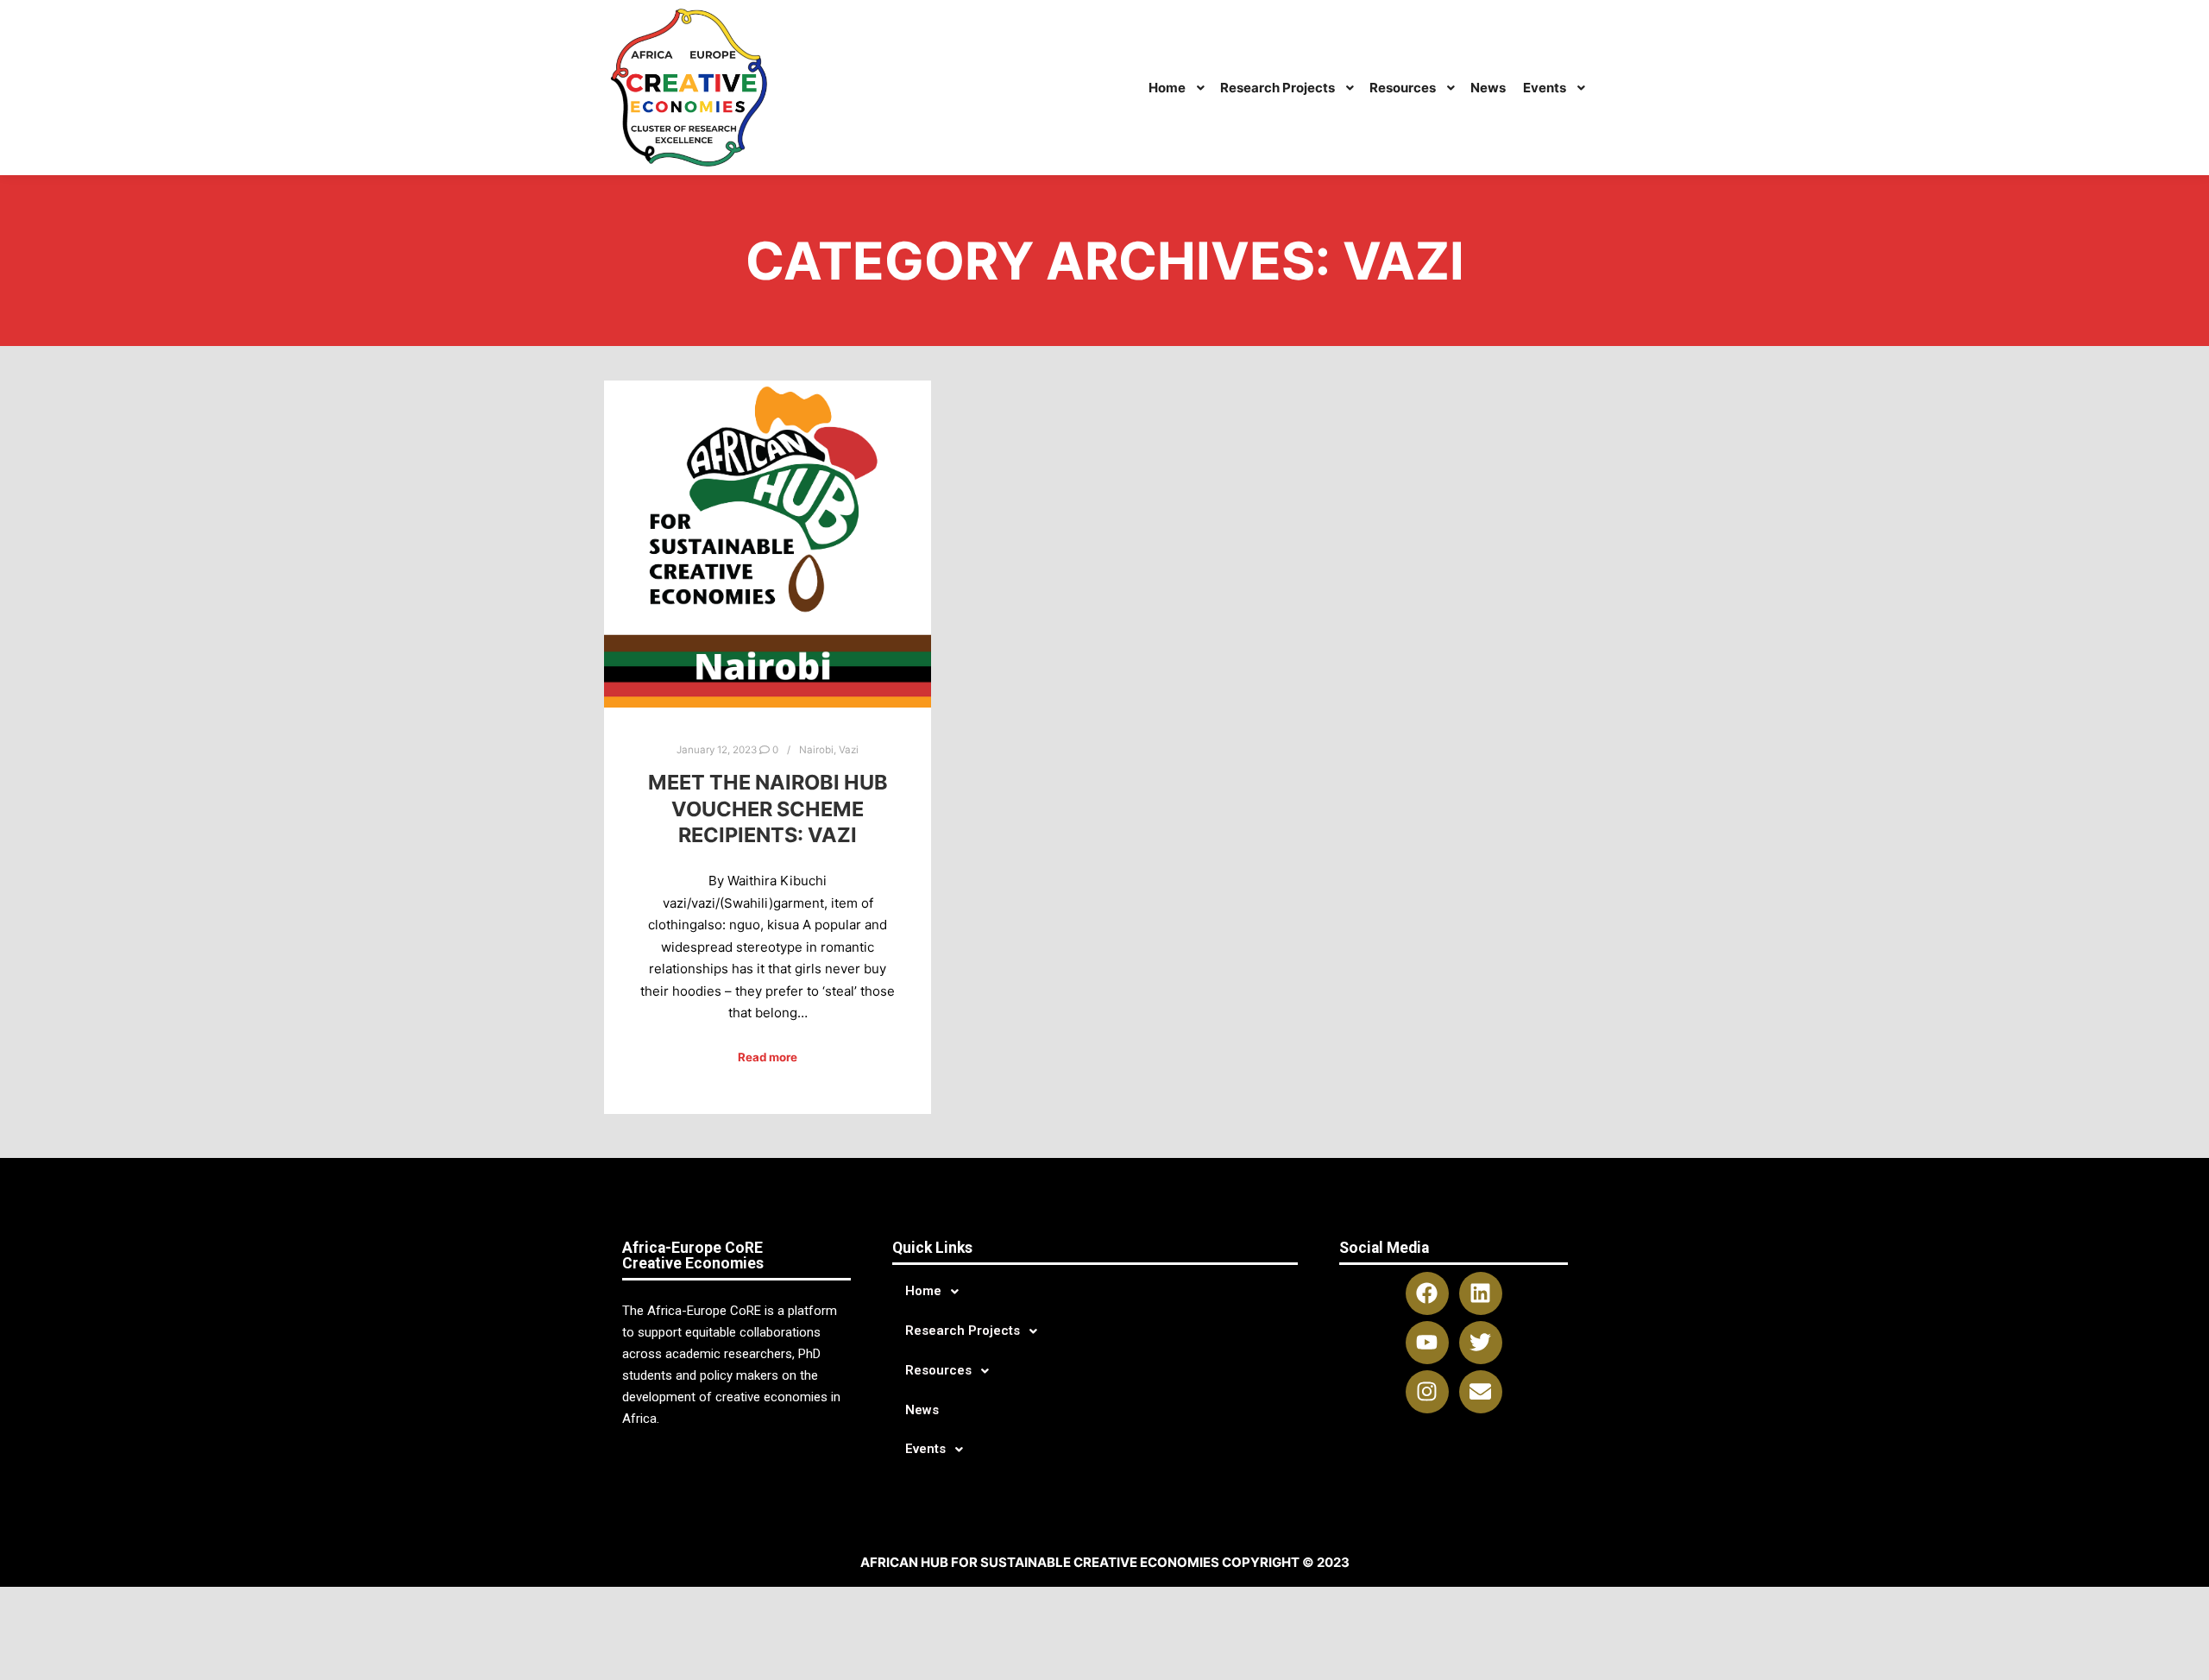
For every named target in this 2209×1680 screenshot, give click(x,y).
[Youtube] (1427, 1343)
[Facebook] (1427, 1293)
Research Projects (963, 1331)
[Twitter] (1481, 1343)
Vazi (849, 750)
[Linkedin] (1481, 1293)
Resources (938, 1370)
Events (925, 1449)
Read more (768, 1057)
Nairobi (816, 750)
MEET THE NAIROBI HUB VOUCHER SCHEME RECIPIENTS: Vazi (768, 809)
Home (923, 1291)
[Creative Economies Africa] (692, 88)
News (922, 1410)
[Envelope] (1481, 1392)
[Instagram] (1427, 1392)
